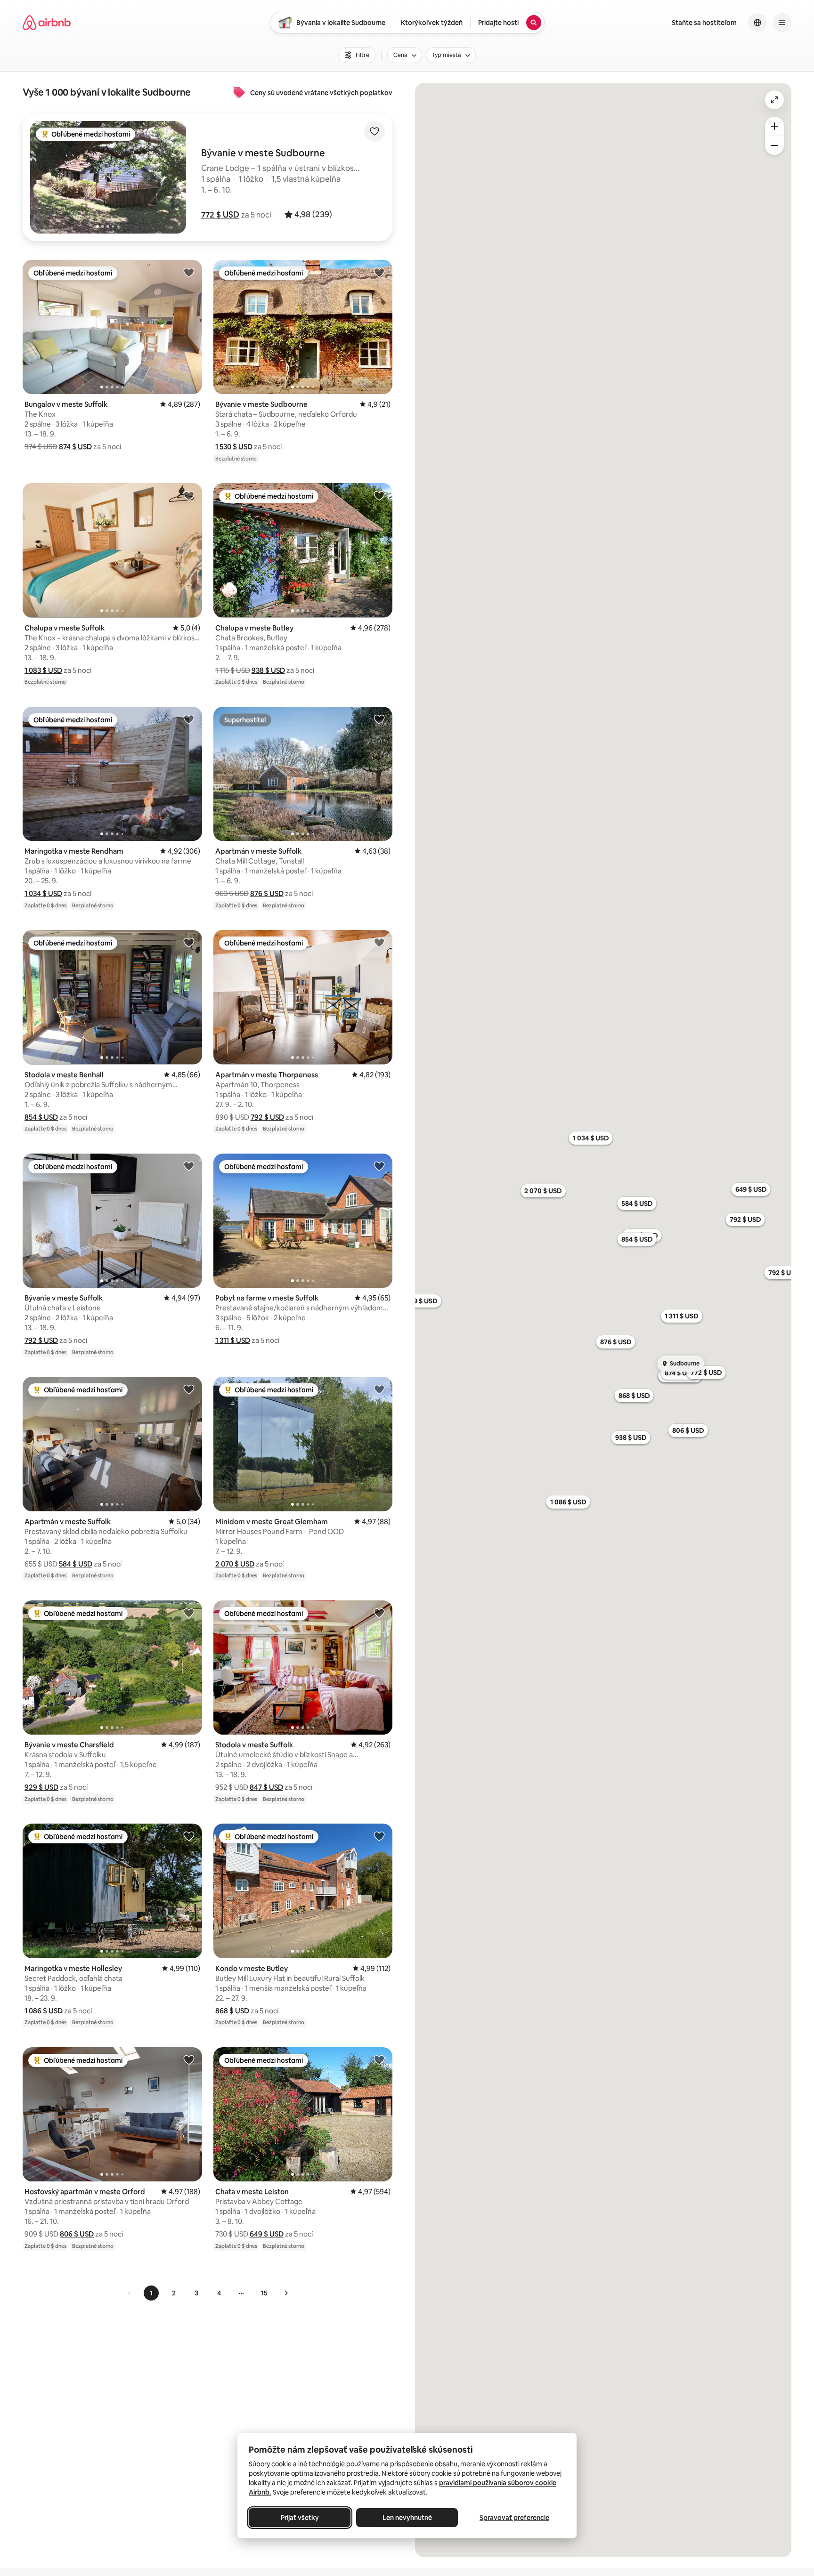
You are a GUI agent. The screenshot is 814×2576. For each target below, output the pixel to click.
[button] (220, 215)
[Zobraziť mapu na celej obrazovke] (774, 100)
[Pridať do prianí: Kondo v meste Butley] (379, 1836)
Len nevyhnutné (407, 2518)
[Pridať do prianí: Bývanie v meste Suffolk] (189, 1166)
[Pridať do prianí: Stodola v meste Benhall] (189, 942)
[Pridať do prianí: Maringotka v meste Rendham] (189, 719)
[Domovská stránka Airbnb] (47, 23)
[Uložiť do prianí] (374, 131)
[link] (130, 2293)
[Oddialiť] (774, 145)
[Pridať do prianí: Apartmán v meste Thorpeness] (379, 942)
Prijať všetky (300, 2518)
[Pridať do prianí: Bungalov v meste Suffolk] (189, 272)
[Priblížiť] (774, 126)
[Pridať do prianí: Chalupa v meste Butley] (379, 495)
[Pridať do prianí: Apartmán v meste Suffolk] (379, 719)
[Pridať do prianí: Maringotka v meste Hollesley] (189, 1836)
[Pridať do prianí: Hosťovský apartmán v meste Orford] (189, 2059)
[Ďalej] (286, 2293)
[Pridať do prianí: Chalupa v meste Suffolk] (189, 495)
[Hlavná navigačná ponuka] (782, 23)
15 (264, 2293)
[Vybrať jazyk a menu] (757, 23)
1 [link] (151, 2293)
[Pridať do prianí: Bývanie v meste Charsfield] (189, 1613)
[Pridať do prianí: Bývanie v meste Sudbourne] (379, 272)
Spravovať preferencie (514, 2518)
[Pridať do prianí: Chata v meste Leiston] (379, 2059)
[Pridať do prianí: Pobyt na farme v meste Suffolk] (379, 1166)
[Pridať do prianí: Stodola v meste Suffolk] (379, 1613)
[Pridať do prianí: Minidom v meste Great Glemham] (379, 1389)
